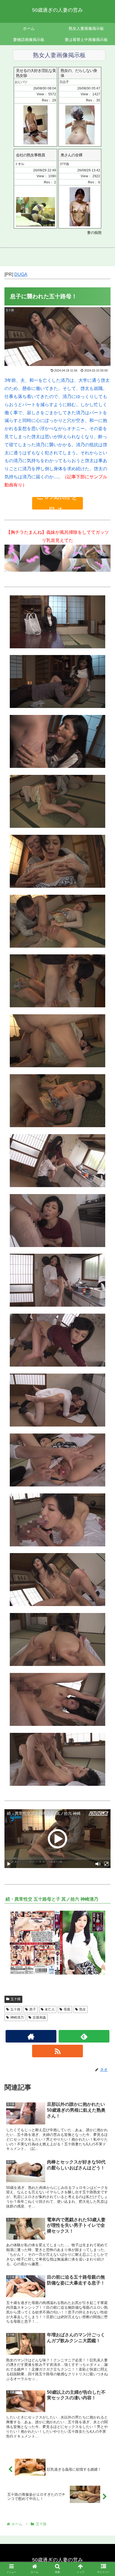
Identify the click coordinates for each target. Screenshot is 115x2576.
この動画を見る (57, 503)
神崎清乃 (17, 2017)
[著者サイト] (31, 2036)
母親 (67, 2009)
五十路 (16, 1999)
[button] (103, 1290)
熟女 (83, 2009)
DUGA (21, 274)
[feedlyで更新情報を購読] (84, 2036)
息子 (33, 2009)
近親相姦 (39, 2017)
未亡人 (50, 2009)
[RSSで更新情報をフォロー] (57, 2051)
